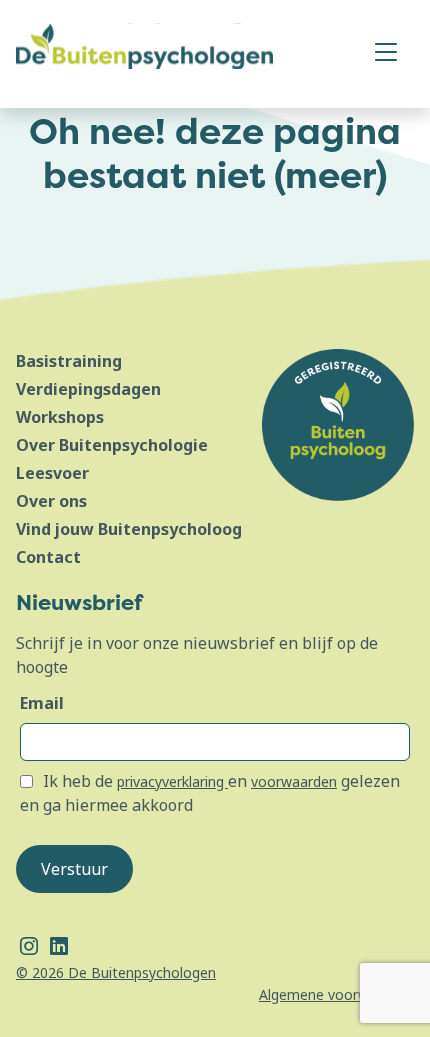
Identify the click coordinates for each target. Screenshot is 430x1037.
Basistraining (69, 361)
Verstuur (74, 869)
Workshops (60, 417)
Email (42, 703)
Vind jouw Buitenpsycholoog (129, 529)
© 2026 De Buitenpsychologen (116, 972)
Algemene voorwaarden (336, 994)
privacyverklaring (172, 781)
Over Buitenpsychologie (112, 445)
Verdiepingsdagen (88, 389)
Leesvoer (52, 473)
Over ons (51, 501)
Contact (48, 557)
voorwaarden (294, 781)
